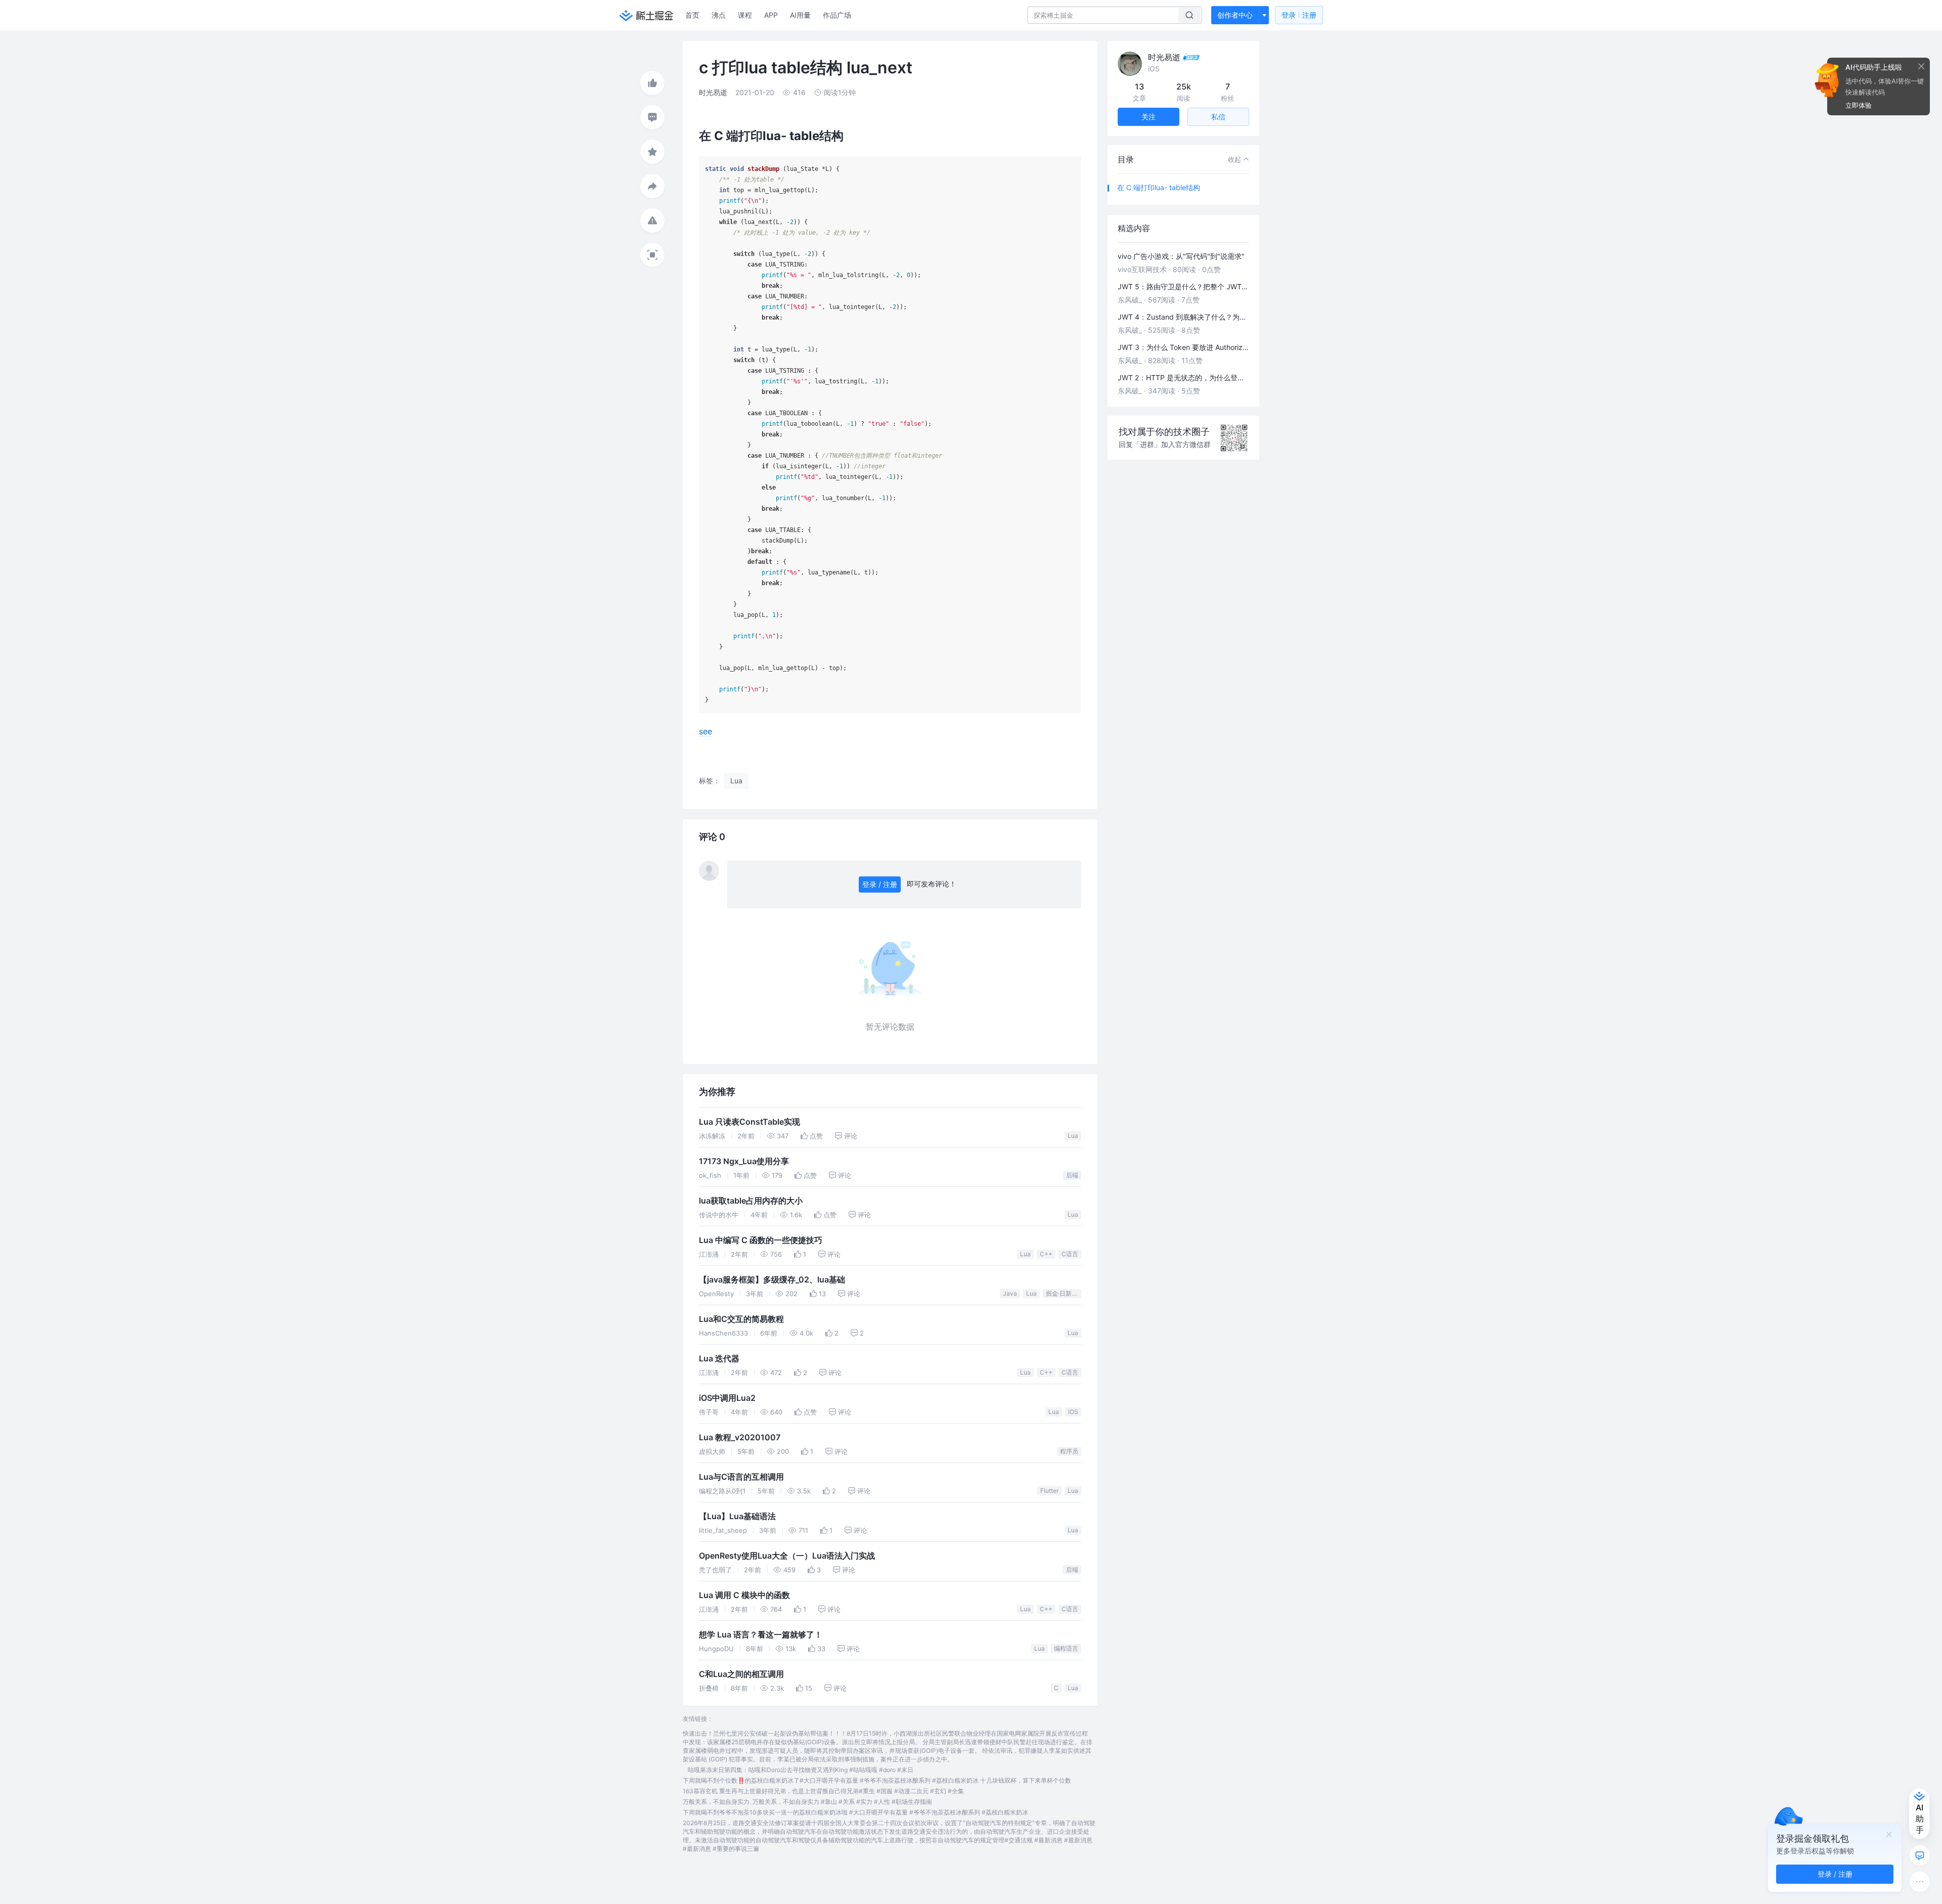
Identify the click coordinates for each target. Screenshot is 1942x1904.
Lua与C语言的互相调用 (741, 1477)
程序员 (1069, 1451)
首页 (692, 15)
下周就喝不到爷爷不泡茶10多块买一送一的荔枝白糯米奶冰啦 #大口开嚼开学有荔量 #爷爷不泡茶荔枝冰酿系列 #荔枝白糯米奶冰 (855, 1812)
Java (1010, 1293)
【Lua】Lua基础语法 (737, 1516)
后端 (1072, 1175)
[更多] (1920, 1882)
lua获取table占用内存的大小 (751, 1201)
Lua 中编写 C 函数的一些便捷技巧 (761, 1240)
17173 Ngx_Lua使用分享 (744, 1161)
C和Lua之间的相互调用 (741, 1674)
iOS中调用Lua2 (727, 1398)
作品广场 (837, 15)
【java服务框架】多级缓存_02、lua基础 (772, 1280)
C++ (1046, 1254)
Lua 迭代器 (719, 1359)
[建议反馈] (1920, 1855)
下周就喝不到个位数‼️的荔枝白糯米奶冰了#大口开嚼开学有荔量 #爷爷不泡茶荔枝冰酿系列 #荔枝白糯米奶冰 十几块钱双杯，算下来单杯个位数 (877, 1780)
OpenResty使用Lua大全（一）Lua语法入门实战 (787, 1556)
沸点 (719, 15)
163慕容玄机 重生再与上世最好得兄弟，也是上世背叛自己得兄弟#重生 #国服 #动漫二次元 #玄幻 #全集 (823, 1791)
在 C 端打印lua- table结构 (1159, 187)
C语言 (1070, 1254)
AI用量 (800, 15)
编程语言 (1066, 1648)
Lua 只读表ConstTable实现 (749, 1122)
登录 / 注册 (880, 884)
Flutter (1049, 1491)
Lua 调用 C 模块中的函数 (744, 1595)
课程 (745, 15)
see (705, 731)
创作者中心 (1235, 15)
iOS (1073, 1412)
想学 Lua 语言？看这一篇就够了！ (761, 1635)
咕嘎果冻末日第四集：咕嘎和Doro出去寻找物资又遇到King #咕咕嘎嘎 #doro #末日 (801, 1770)
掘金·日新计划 (1064, 1293)
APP (771, 15)
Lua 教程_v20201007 (740, 1437)
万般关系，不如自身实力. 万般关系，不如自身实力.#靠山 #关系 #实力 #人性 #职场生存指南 (807, 1802)
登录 (1299, 15)
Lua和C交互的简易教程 (741, 1319)
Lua (1073, 1136)
